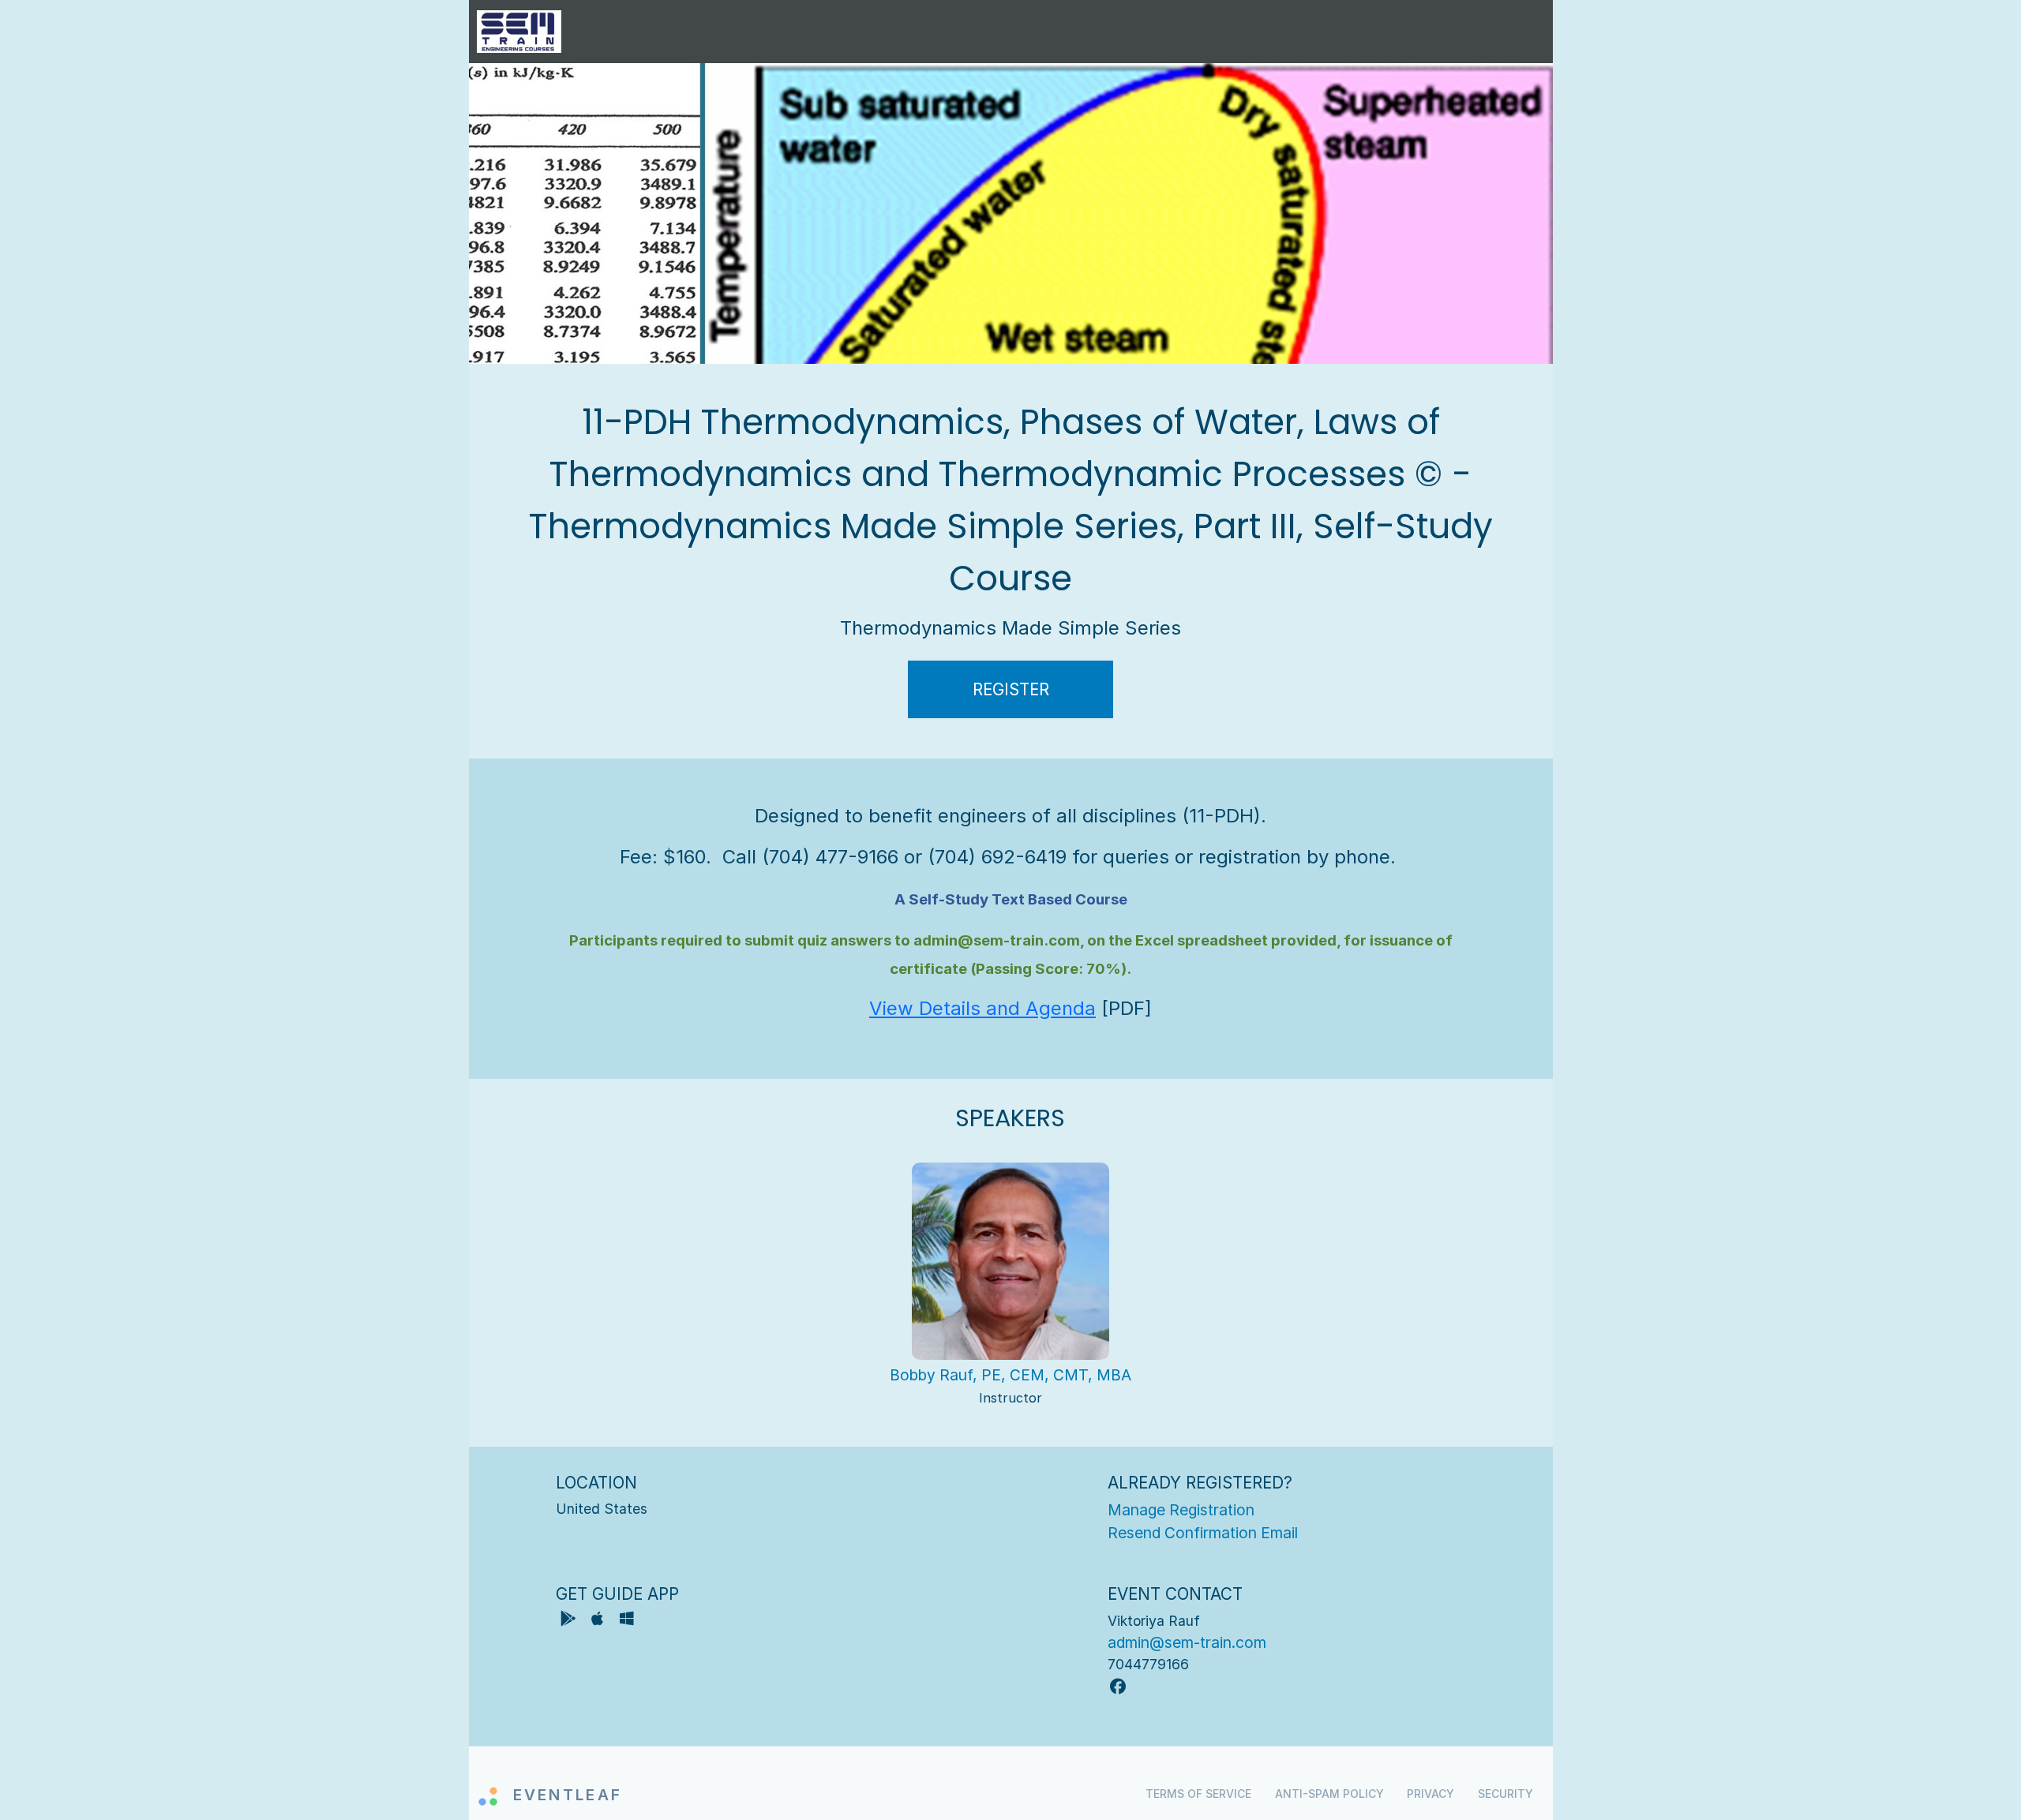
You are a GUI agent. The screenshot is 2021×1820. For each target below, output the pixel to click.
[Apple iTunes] (600, 1621)
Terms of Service (1198, 1794)
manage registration (1181, 1510)
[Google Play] (570, 1621)
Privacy (1430, 1794)
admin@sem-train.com (1187, 1642)
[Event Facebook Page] (1117, 1687)
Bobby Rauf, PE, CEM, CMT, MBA (1010, 1375)
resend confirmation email (1203, 1533)
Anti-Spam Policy (1329, 1794)
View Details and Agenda (982, 1008)
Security (1505, 1794)
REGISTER (1011, 689)
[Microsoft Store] (627, 1621)
